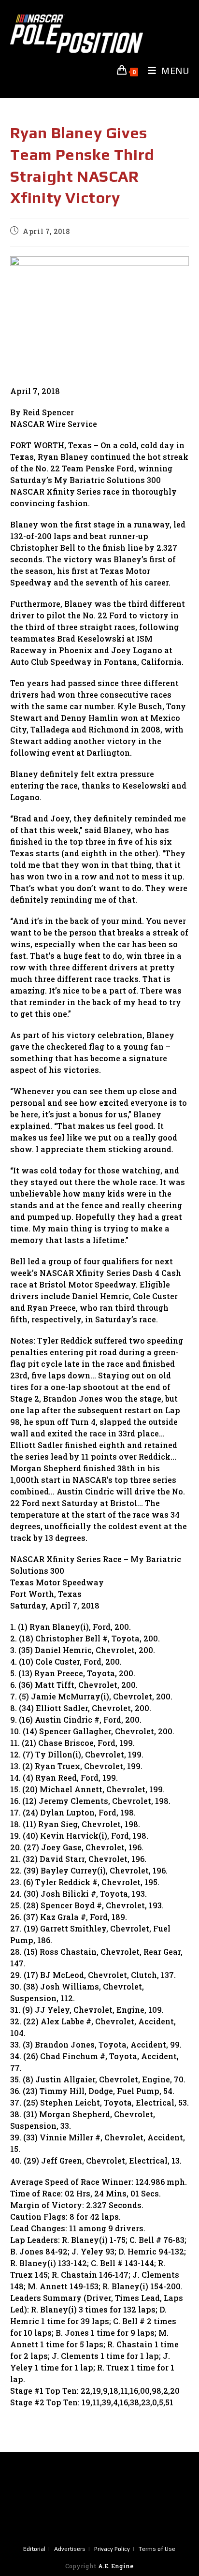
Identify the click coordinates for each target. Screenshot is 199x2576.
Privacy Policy (112, 2549)
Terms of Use (157, 2549)
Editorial (34, 2549)
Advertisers (70, 2549)
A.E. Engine (116, 2566)
